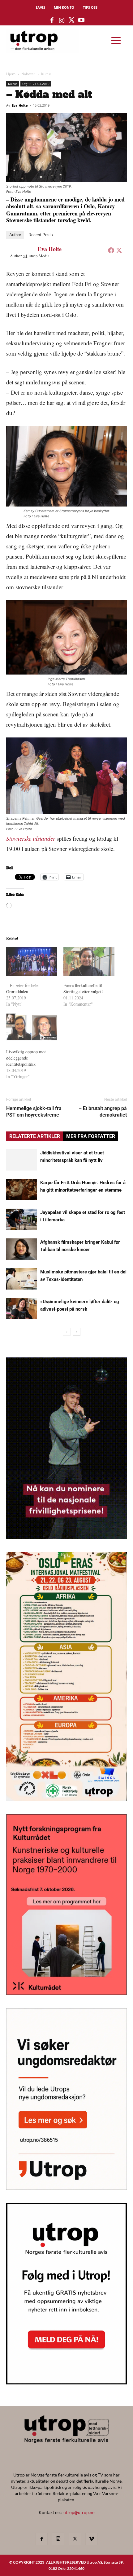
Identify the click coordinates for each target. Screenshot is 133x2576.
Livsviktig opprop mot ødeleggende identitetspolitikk (26, 1058)
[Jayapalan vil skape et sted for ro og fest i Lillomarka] (22, 1219)
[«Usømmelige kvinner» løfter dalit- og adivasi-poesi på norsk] (22, 1309)
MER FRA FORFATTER (91, 1136)
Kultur (46, 74)
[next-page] (77, 1332)
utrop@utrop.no (79, 2512)
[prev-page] (67, 1332)
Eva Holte (20, 105)
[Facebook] (111, 250)
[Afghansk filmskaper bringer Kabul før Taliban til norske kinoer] (22, 1249)
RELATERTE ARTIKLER (35, 1136)
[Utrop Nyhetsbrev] (66, 2383)
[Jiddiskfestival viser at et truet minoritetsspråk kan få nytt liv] (22, 1160)
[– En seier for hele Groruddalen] (32, 961)
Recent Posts (41, 235)
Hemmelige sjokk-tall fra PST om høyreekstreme (34, 1112)
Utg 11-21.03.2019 (36, 84)
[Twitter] (119, 250)
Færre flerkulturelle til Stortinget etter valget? (83, 988)
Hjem (11, 74)
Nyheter (28, 74)
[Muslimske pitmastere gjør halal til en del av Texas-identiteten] (22, 1279)
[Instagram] (58, 2539)
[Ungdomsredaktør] (66, 2188)
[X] (75, 2539)
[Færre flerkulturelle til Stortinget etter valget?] (89, 961)
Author (15, 235)
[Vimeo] (92, 2539)
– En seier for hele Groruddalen (22, 988)
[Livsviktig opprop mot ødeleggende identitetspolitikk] (32, 1028)
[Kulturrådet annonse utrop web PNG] (66, 1993)
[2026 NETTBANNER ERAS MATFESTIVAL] (66, 1799)
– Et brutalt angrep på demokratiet (103, 1112)
